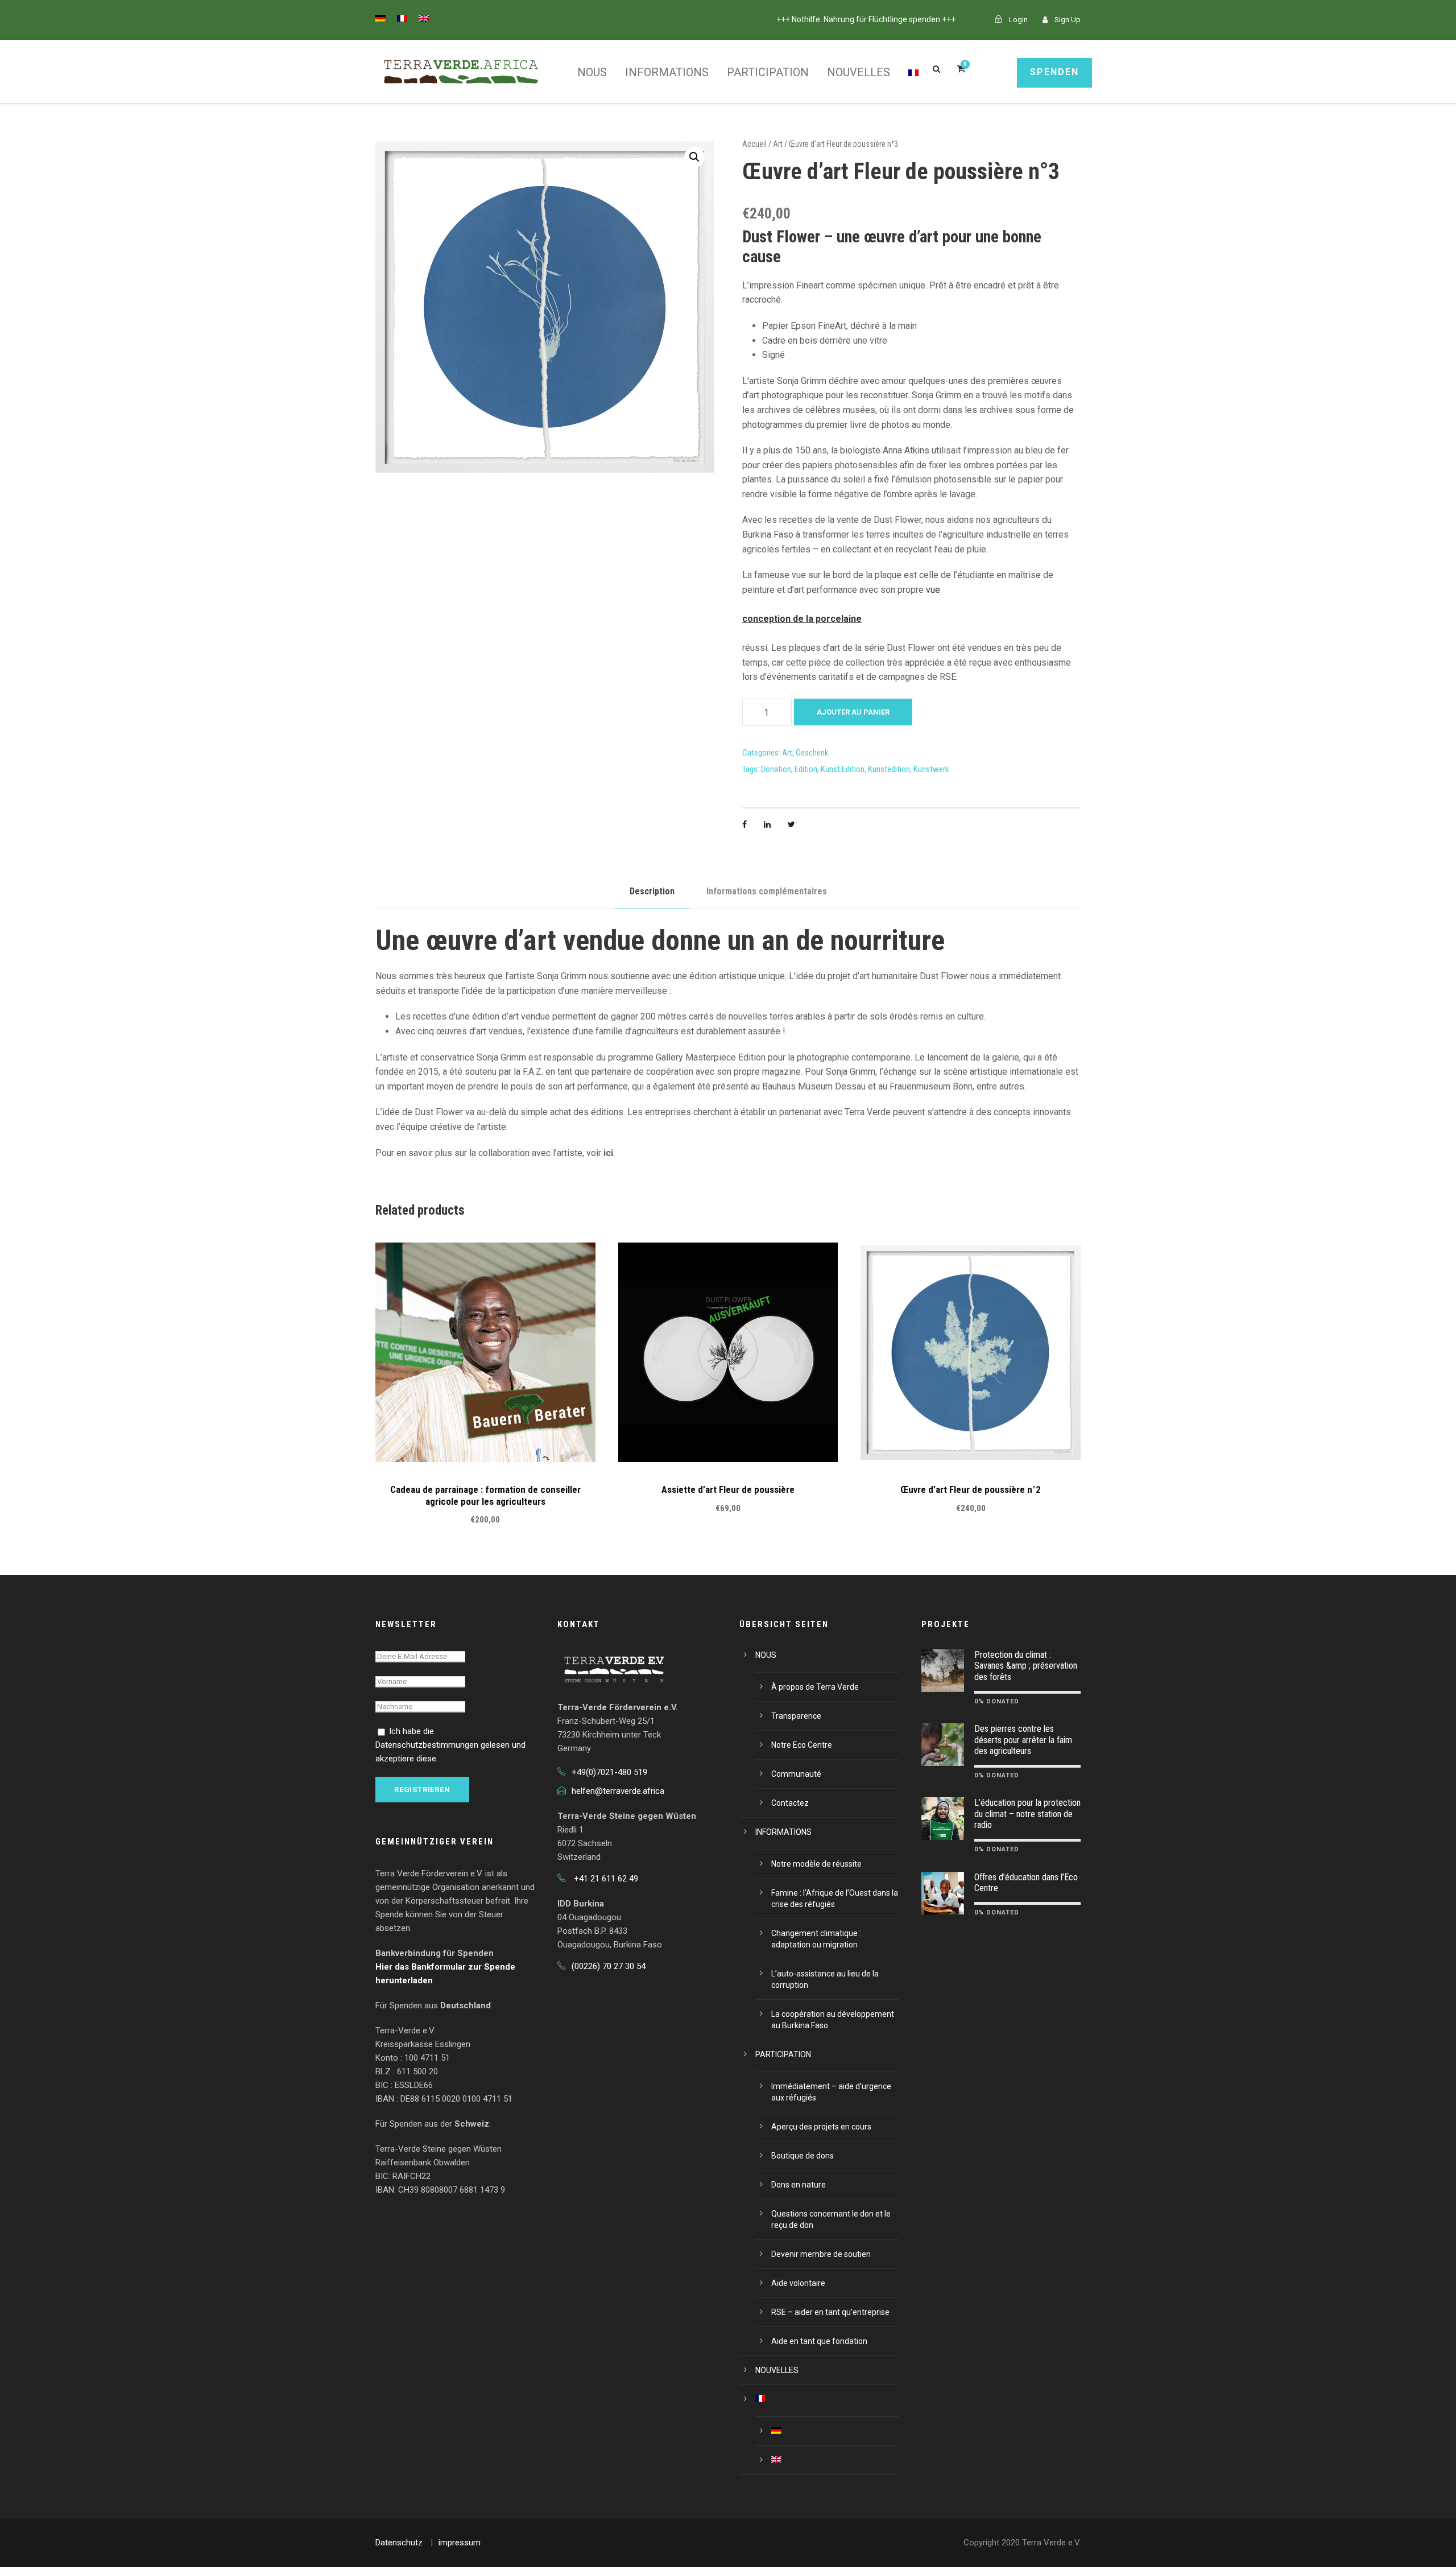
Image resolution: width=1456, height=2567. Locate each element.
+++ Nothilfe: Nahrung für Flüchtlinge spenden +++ (866, 19)
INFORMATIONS (667, 72)
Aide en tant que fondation (819, 2341)
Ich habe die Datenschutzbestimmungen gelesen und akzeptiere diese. (450, 1745)
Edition (806, 769)
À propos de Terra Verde (815, 1687)
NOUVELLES (859, 72)
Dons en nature (799, 2185)
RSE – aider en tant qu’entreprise (830, 2312)
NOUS (592, 72)
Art (778, 144)
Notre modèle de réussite (816, 1864)
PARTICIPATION (768, 72)
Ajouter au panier (853, 712)
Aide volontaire (798, 2283)
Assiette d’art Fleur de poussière (728, 1489)
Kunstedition (889, 769)
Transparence (796, 1716)
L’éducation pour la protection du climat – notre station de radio (1027, 1813)
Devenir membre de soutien (821, 2254)
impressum (460, 2543)
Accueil (754, 144)
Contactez (790, 1803)
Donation (776, 769)
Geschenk (812, 753)
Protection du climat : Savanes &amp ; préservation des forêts (1026, 1666)
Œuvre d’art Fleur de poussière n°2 (971, 1489)
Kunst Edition (843, 769)
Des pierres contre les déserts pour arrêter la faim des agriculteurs (1023, 1739)
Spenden (1054, 72)
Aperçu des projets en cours (821, 2127)
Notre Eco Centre (802, 1745)
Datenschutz (399, 2543)
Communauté (796, 1774)
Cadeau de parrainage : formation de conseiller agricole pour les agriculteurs (485, 1495)
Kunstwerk (931, 769)
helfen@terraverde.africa (618, 1791)
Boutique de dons (803, 2156)
